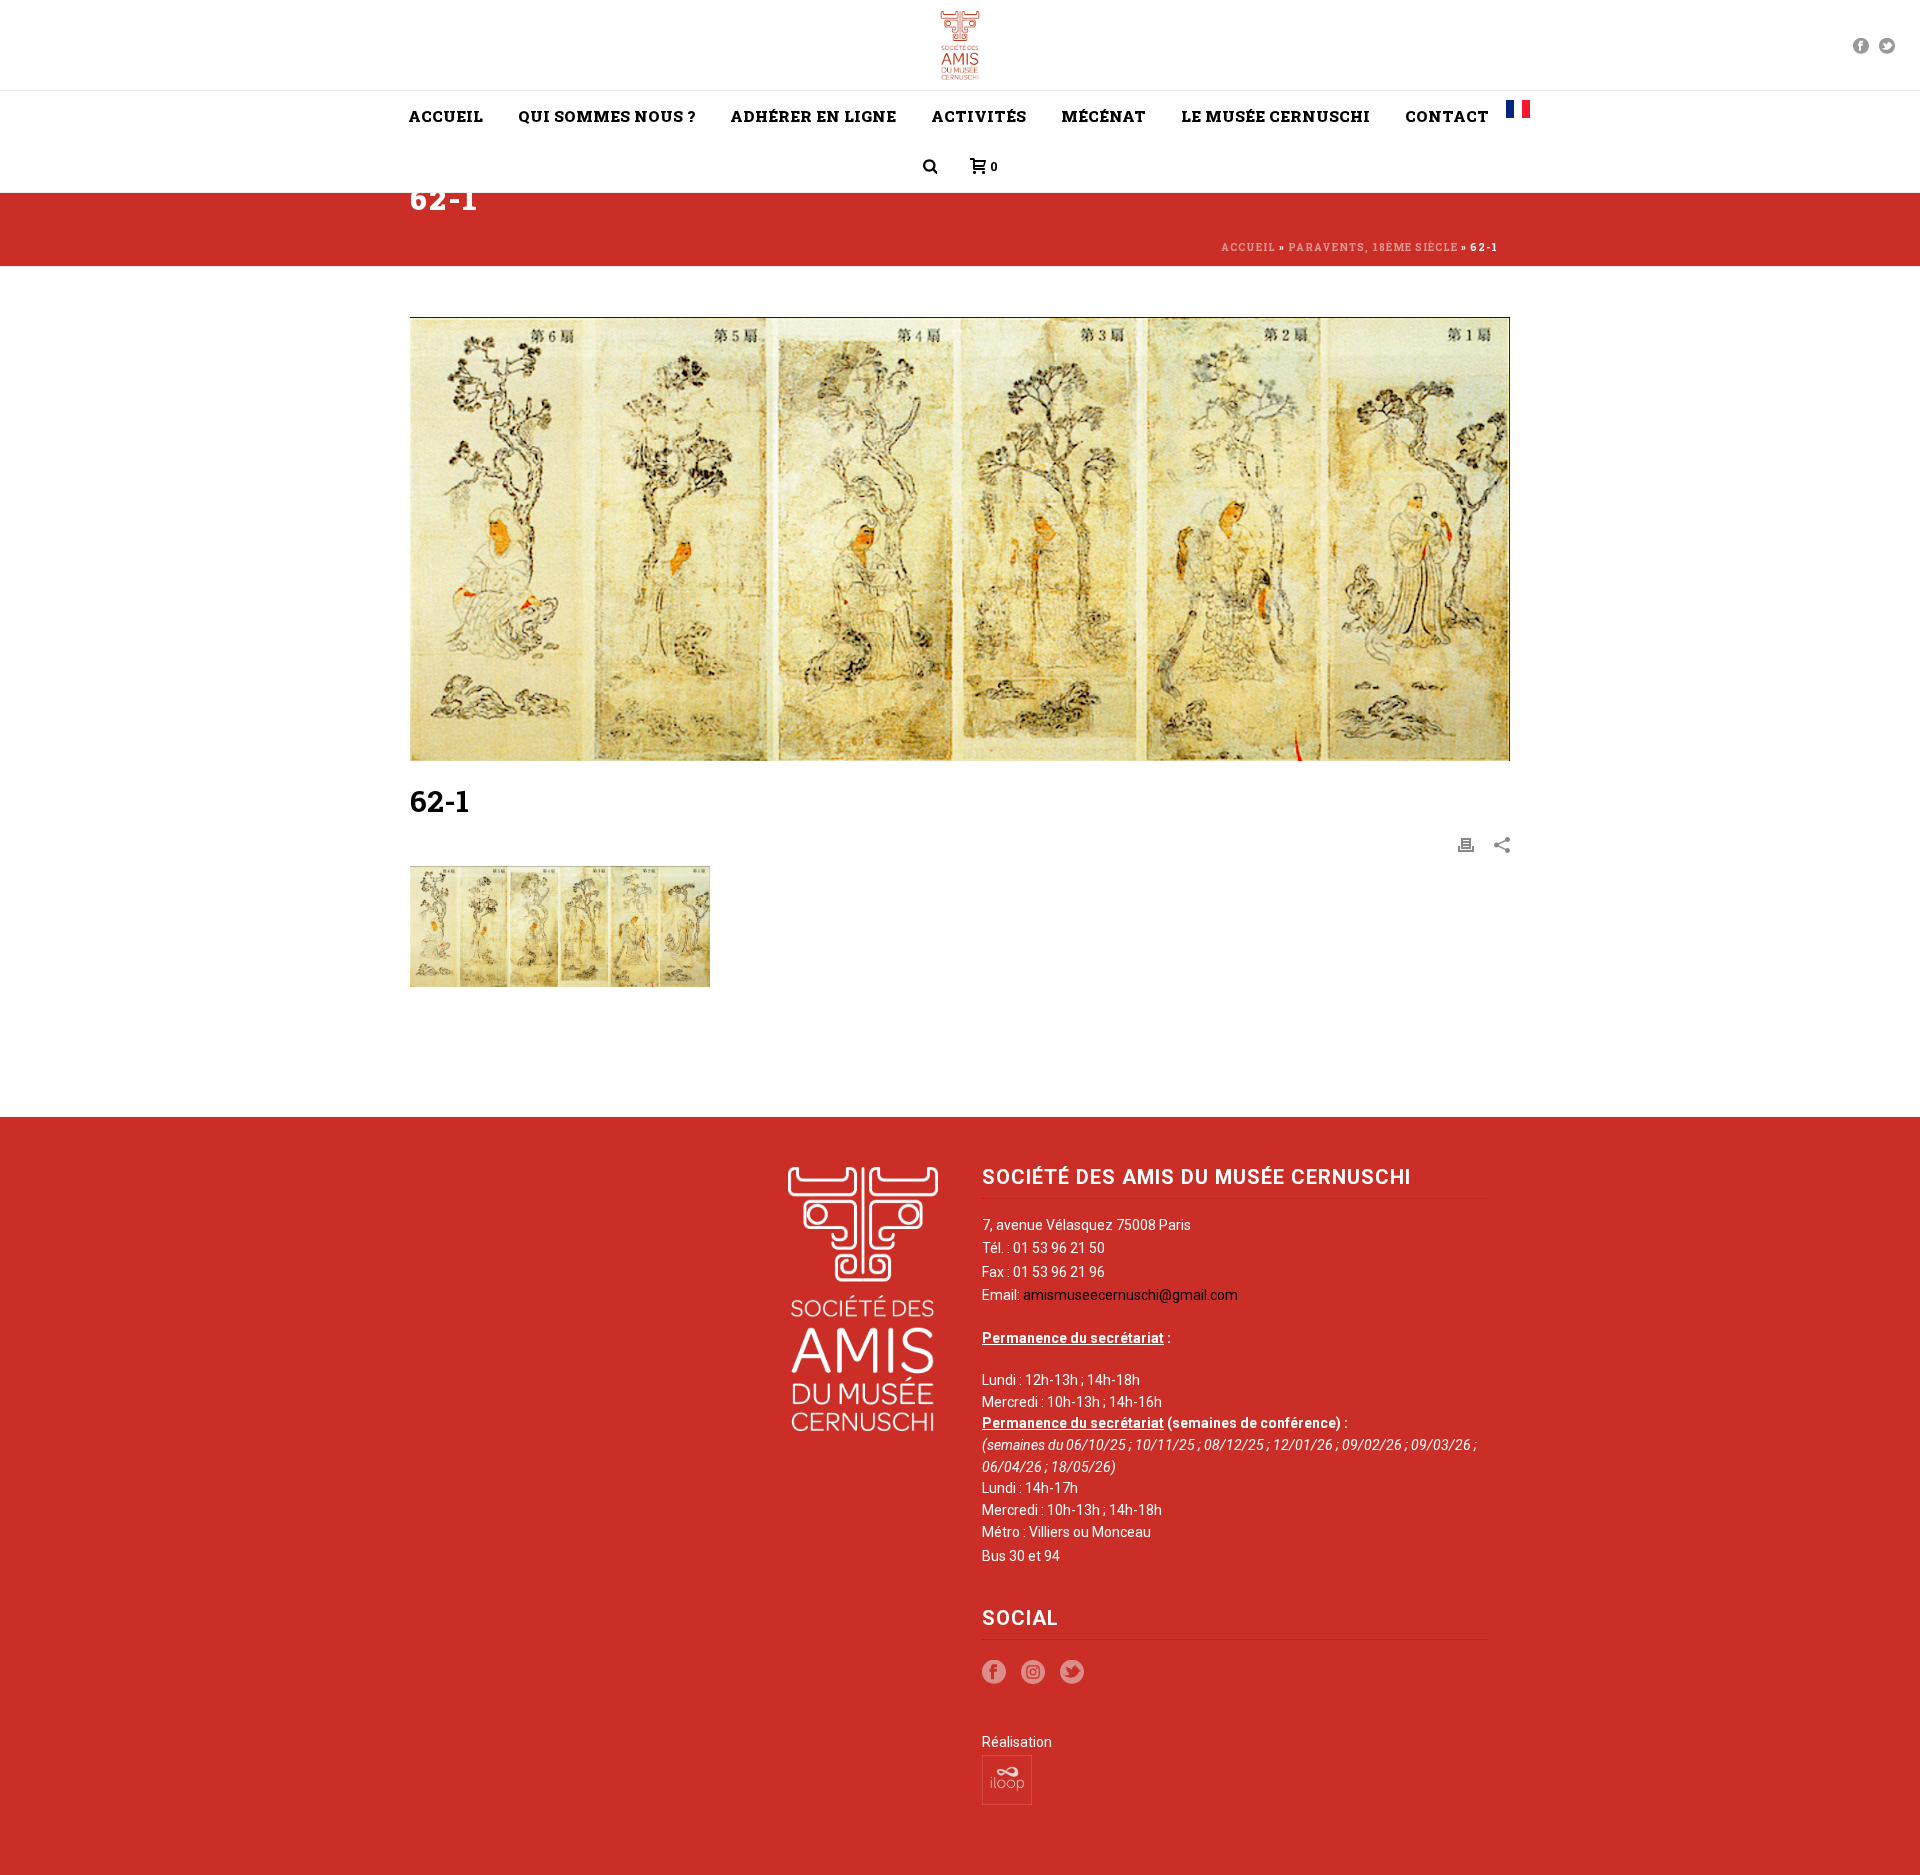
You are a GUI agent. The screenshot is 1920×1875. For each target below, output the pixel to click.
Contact (1447, 116)
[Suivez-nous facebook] (994, 1673)
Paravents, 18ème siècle (1373, 247)
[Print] (1466, 845)
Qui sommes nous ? (606, 116)
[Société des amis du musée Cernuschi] (960, 45)
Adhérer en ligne (813, 116)
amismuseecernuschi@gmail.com (1130, 1295)
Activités (978, 116)
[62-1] (960, 539)
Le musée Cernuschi (1275, 116)
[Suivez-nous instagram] (1033, 1673)
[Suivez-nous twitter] (1072, 1673)
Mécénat (1103, 116)
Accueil (445, 116)
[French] (1518, 116)
